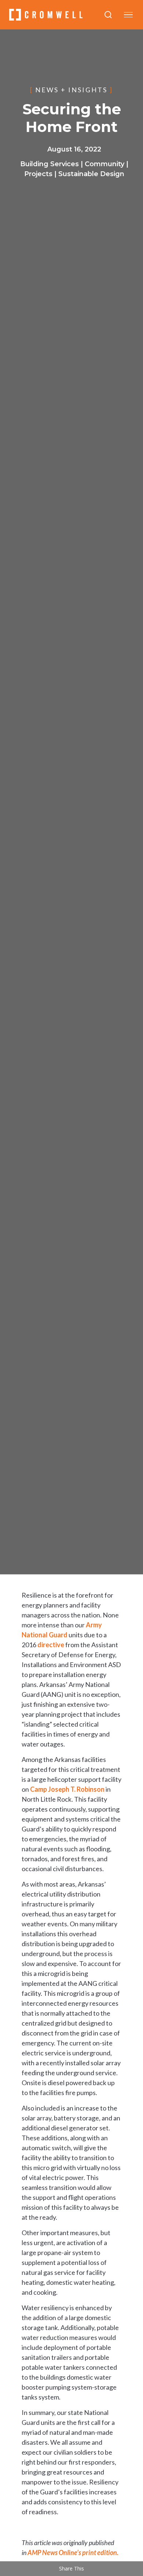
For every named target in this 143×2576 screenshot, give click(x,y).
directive (51, 1645)
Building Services (49, 164)
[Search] (108, 15)
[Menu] (128, 15)
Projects (38, 174)
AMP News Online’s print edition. (73, 2552)
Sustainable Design (91, 174)
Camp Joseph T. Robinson (67, 1789)
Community (104, 164)
